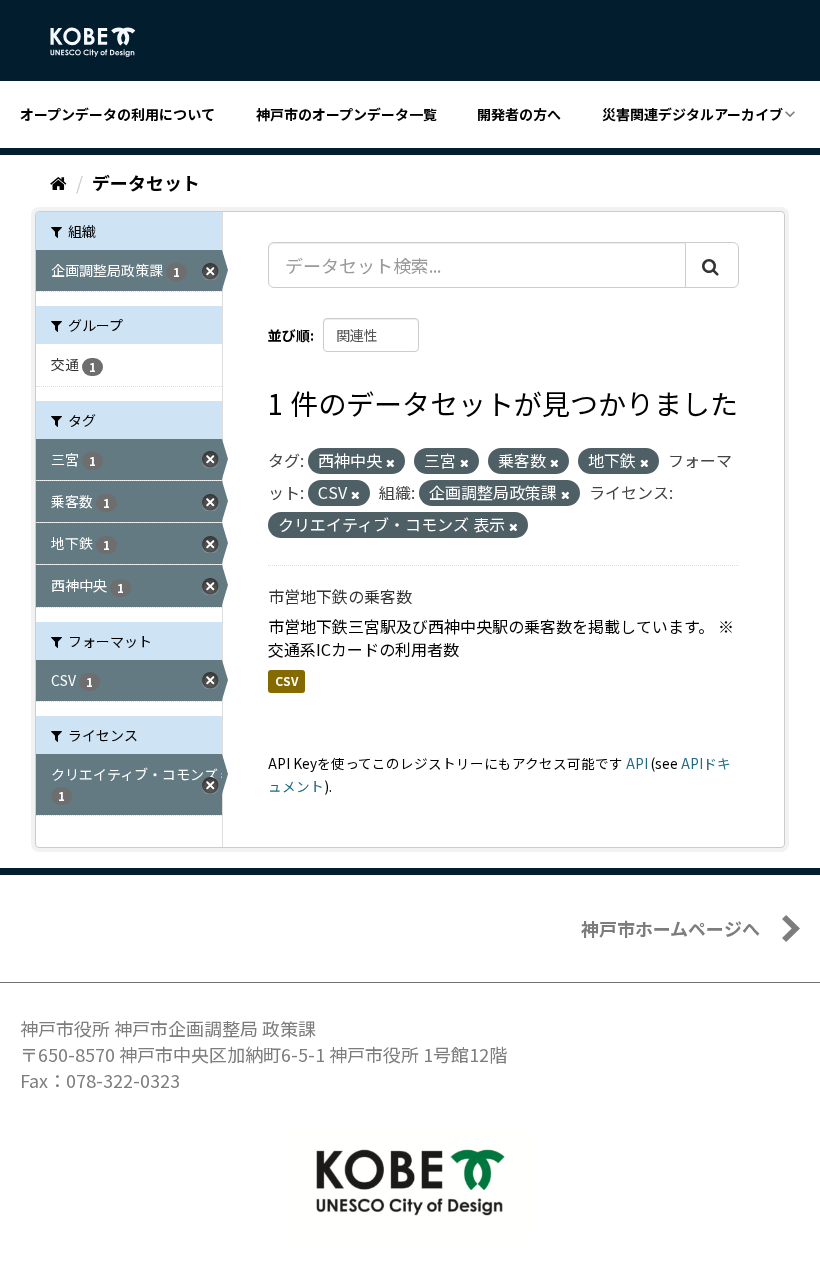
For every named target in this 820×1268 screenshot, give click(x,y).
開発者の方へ (519, 114)
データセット (146, 182)
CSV (286, 680)
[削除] (390, 462)
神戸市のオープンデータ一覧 (346, 114)
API (637, 763)
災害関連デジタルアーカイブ (692, 114)
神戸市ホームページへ (670, 928)
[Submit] (712, 265)
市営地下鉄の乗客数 (340, 596)
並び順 (289, 335)
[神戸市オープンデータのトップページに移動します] (103, 42)
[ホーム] (58, 182)
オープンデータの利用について (117, 114)
